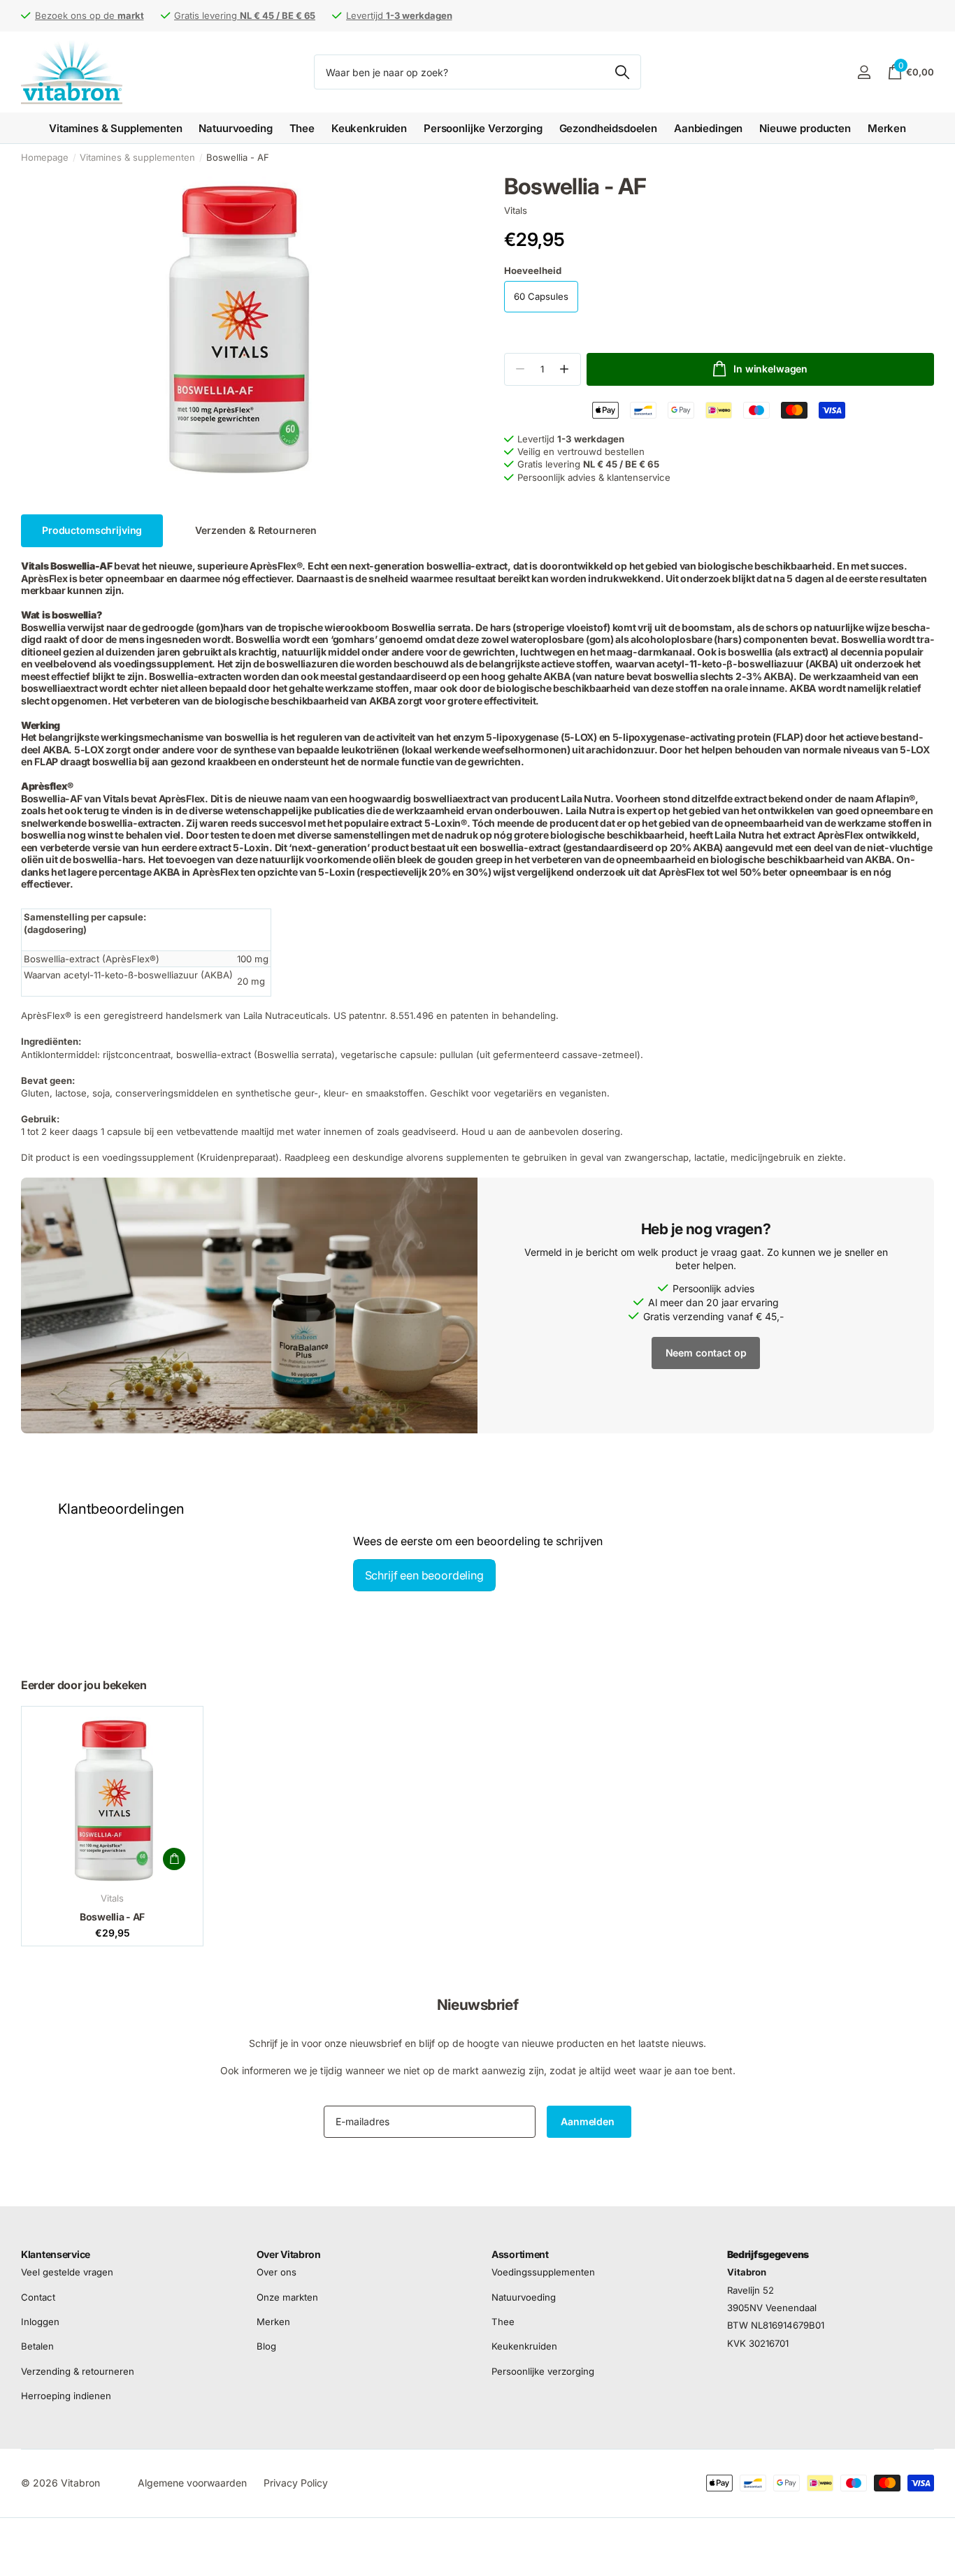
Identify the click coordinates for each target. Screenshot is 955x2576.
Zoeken (622, 72)
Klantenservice (56, 2254)
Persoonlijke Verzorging (483, 128)
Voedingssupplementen (543, 2273)
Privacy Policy (296, 2483)
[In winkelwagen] (174, 1859)
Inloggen (40, 2322)
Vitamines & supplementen (137, 157)
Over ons (277, 2273)
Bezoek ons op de (89, 15)
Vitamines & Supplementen (115, 128)
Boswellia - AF (112, 1917)
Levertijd (399, 15)
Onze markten (287, 2297)
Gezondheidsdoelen (608, 128)
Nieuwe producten (805, 128)
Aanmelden (589, 2121)
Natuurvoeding (235, 128)
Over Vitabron (289, 2254)
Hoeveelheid (533, 270)
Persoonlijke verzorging (543, 2371)
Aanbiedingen (708, 128)
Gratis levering (245, 15)
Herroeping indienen (66, 2396)
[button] (565, 369)
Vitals (516, 210)
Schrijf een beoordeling (424, 1575)
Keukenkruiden (369, 128)
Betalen (37, 2347)
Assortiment (520, 2254)
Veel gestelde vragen (67, 2273)
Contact (38, 2297)
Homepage (45, 157)
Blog (266, 2347)
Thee (302, 128)
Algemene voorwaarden (192, 2483)
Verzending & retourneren (78, 2371)
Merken (887, 128)
